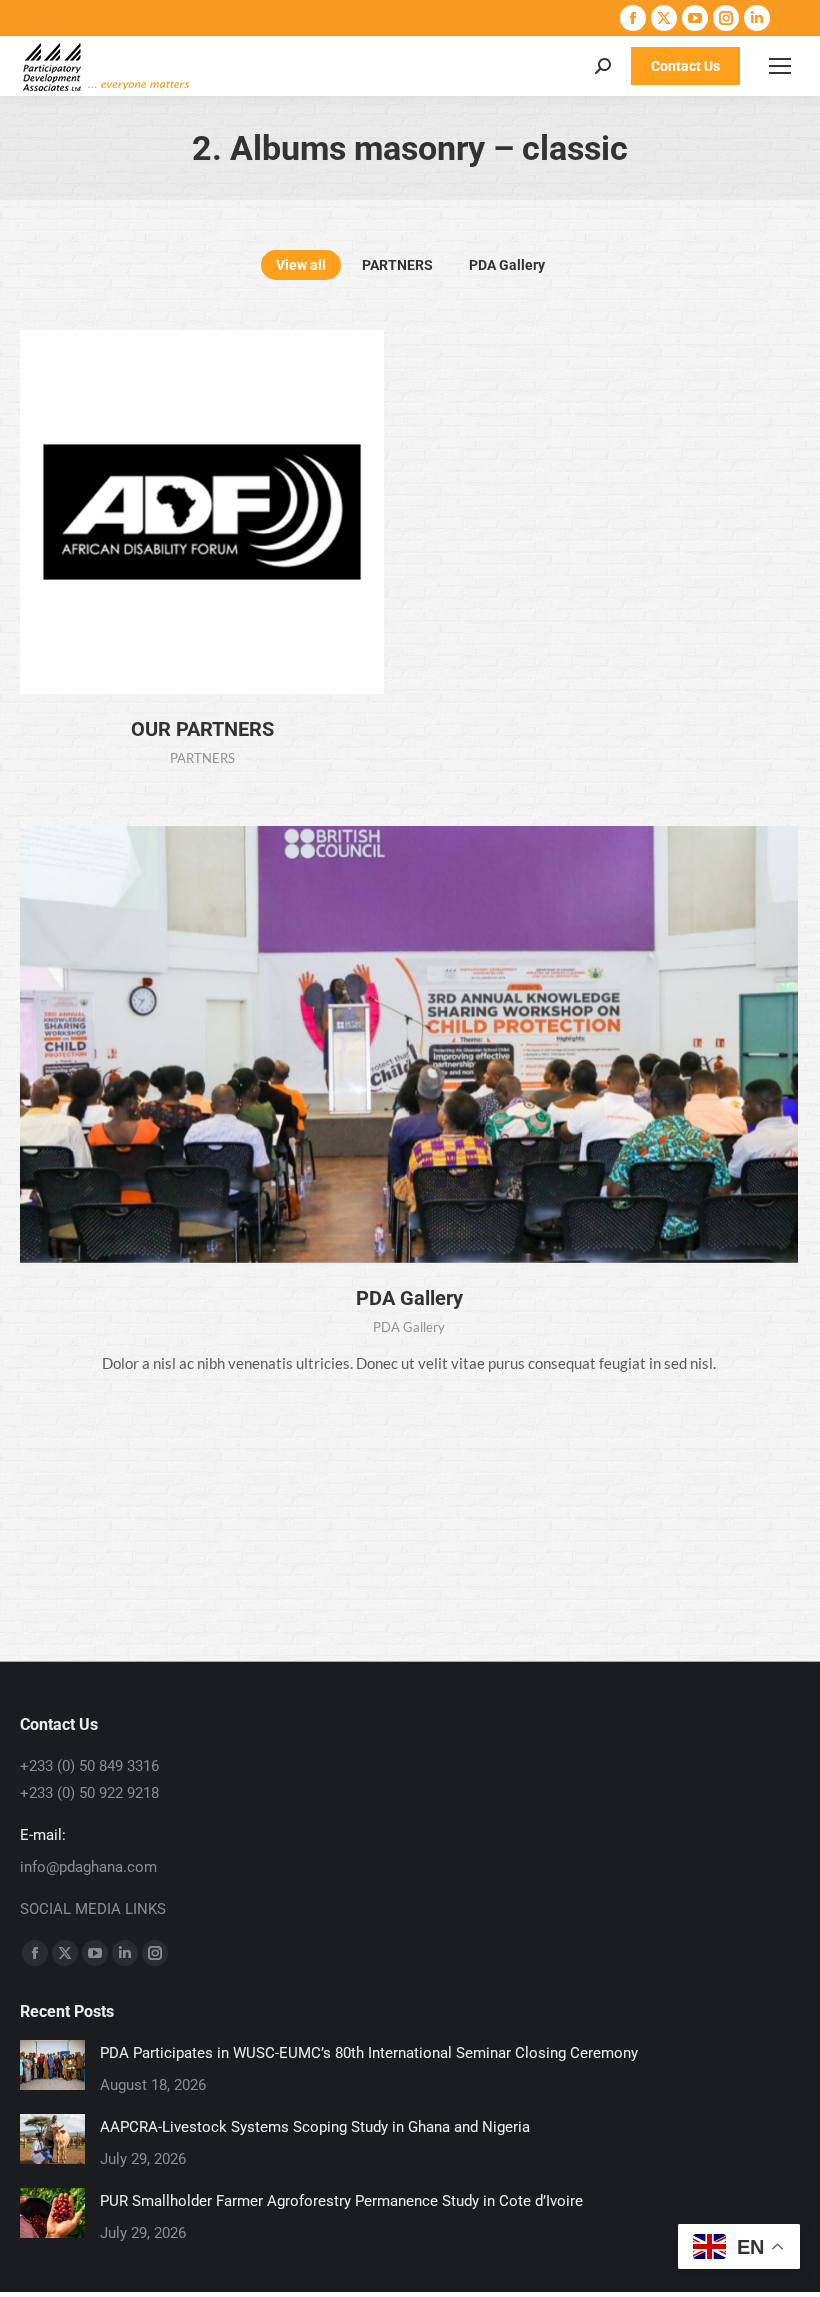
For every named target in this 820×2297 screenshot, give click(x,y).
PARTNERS (397, 265)
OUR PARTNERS (202, 729)
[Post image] (52, 2065)
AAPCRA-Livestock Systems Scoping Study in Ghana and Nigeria (315, 2127)
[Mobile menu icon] (780, 66)
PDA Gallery (507, 265)
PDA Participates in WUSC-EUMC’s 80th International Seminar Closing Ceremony (369, 2053)
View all (301, 265)
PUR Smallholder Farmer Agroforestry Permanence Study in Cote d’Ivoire (341, 2201)
